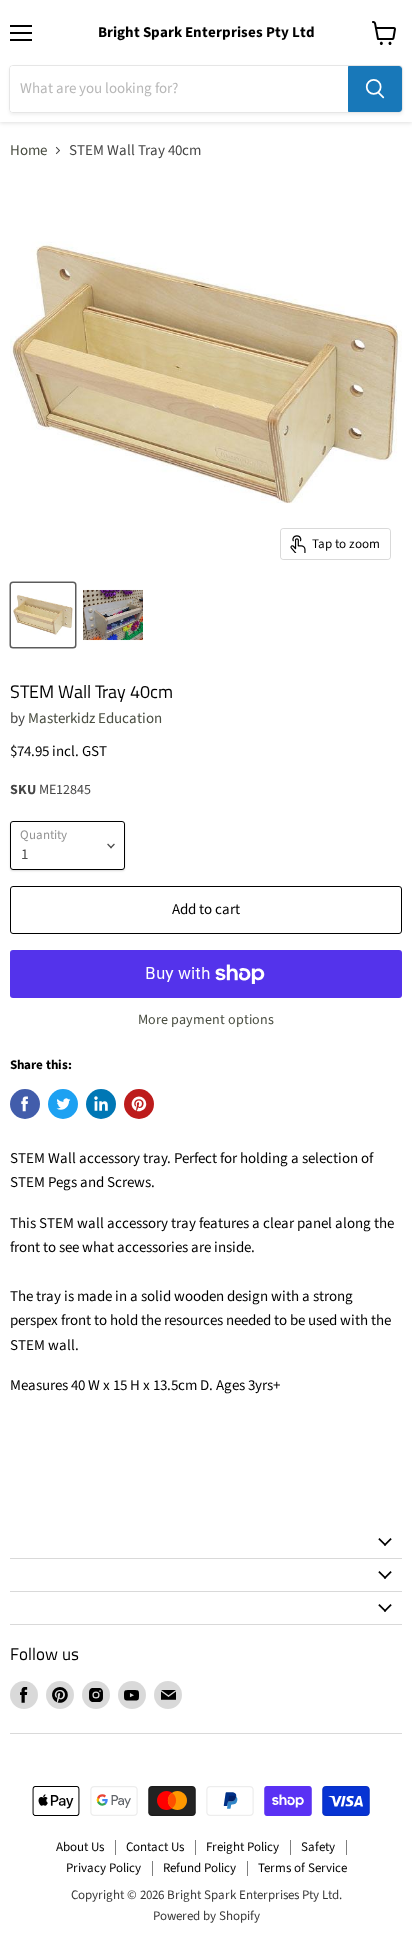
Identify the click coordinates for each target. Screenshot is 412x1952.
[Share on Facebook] (25, 1104)
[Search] (375, 89)
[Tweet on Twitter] (63, 1104)
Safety (318, 1847)
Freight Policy (242, 1847)
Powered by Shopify (206, 1916)
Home (28, 150)
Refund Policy (199, 1868)
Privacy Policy (103, 1868)
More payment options (206, 1020)
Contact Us (155, 1847)
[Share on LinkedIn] (101, 1104)
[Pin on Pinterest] (139, 1104)
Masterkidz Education (95, 718)
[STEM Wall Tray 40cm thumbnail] (43, 615)
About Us (80, 1847)
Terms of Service (302, 1868)
